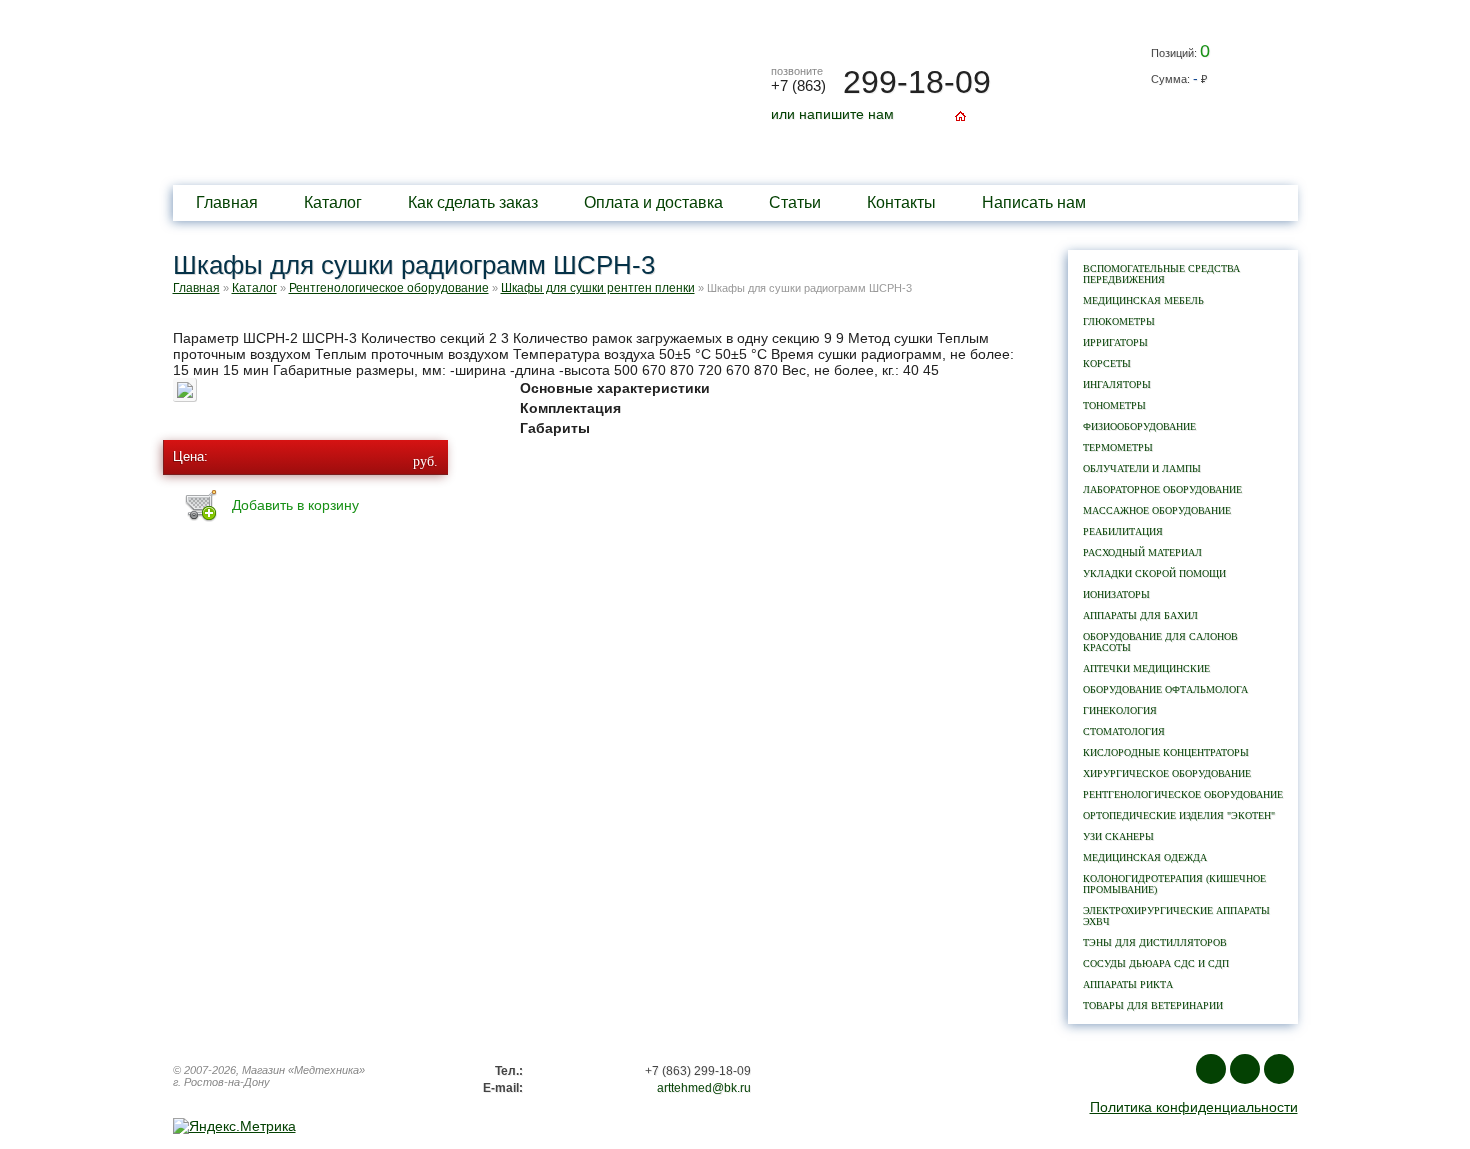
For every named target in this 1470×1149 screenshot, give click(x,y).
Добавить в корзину (295, 505)
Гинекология (1120, 710)
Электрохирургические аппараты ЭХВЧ (1176, 916)
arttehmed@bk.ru (704, 1088)
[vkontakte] (1211, 1069)
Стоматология (1124, 731)
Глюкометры (1119, 321)
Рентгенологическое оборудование (1183, 794)
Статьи (795, 202)
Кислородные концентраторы (1166, 752)
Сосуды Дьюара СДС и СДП (1156, 963)
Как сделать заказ (473, 202)
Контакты (901, 202)
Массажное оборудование (1157, 510)
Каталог (333, 202)
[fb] (1245, 1069)
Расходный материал (1142, 552)
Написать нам (1034, 202)
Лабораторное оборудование (1162, 489)
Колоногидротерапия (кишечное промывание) (1174, 884)
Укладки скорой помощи (1154, 573)
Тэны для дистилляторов (1155, 942)
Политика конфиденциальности (1194, 1107)
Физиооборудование (1139, 426)
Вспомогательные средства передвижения (1161, 274)
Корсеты (1107, 363)
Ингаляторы (1117, 384)
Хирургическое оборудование (1167, 773)
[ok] (1279, 1069)
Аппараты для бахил (1140, 615)
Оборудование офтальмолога (1165, 689)
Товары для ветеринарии (1153, 1005)
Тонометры (1114, 405)
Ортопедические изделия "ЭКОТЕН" (1179, 815)
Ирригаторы (1115, 342)
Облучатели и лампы (1142, 468)
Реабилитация (1123, 531)
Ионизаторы (1116, 594)
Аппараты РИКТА (1128, 984)
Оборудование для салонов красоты (1160, 642)
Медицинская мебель (1143, 300)
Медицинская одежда (1145, 857)
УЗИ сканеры (1118, 836)
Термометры (1118, 447)
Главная (227, 202)
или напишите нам (832, 114)
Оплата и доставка (653, 202)
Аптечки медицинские (1146, 668)
